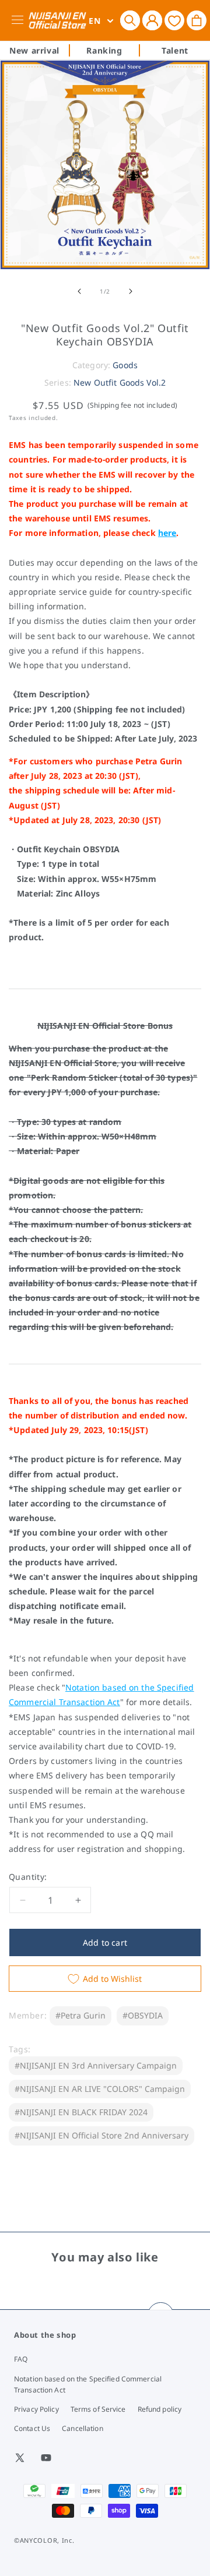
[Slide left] (79, 291)
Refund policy (160, 2409)
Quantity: (28, 1877)
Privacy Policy (36, 2409)
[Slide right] (131, 291)
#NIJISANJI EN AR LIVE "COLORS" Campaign (100, 2089)
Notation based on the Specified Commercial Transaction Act (88, 2384)
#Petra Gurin (80, 2015)
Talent (175, 50)
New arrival (34, 50)
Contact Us (32, 2428)
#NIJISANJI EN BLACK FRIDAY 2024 (81, 2112)
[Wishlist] (174, 20)
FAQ (21, 2359)
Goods (125, 365)
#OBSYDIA (143, 2015)
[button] (130, 20)
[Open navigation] (20, 20)
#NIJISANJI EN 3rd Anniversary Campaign (96, 2065)
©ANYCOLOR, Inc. (44, 2540)
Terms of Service (98, 2409)
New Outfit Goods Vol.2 (120, 382)
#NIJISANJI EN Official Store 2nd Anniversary (101, 2135)
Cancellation (82, 2428)
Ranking (104, 50)
